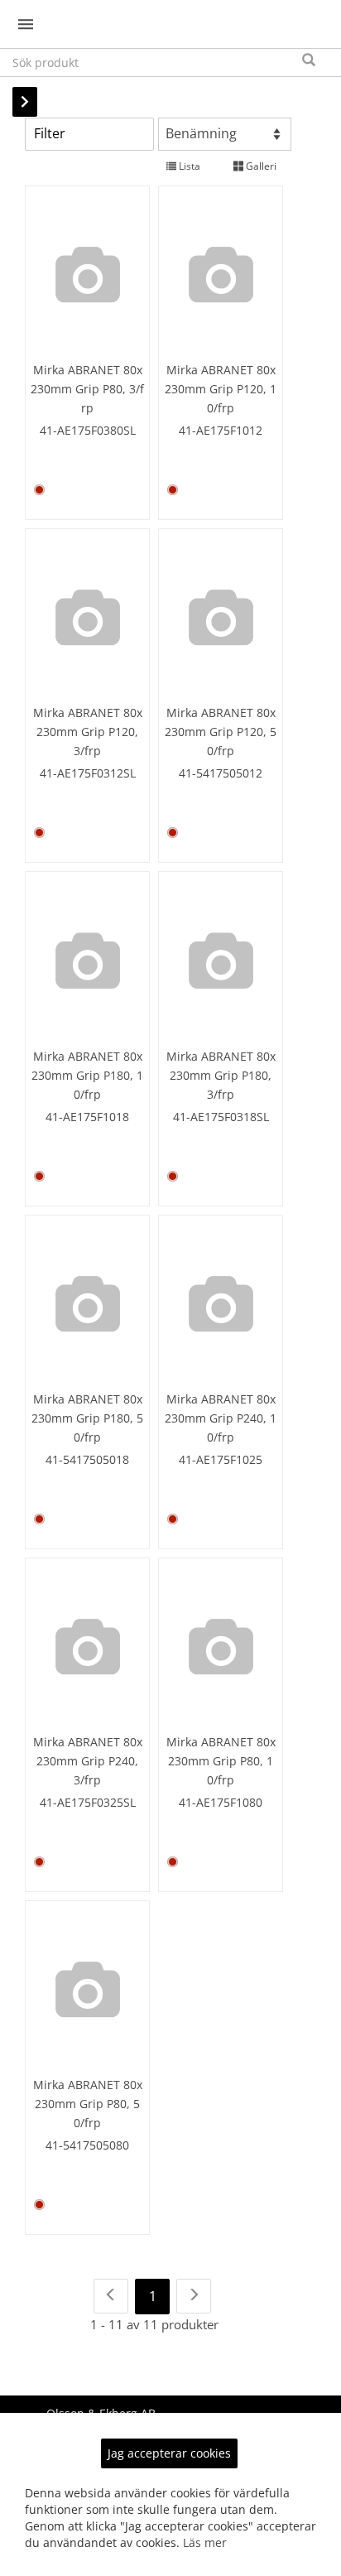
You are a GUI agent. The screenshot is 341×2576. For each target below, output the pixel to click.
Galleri (260, 166)
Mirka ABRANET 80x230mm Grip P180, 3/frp (221, 1075)
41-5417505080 (87, 2145)
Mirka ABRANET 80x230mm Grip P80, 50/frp (88, 2104)
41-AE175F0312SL (88, 773)
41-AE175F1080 (221, 1802)
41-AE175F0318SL (221, 1117)
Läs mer (205, 2542)
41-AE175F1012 (221, 430)
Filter (50, 133)
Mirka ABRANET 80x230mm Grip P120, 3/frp (88, 732)
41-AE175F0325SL (88, 1802)
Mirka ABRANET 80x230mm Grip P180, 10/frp (87, 1075)
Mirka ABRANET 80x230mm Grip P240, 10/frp (221, 1418)
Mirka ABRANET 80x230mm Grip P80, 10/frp (221, 1761)
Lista (188, 166)
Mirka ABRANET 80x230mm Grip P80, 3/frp (87, 389)
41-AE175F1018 (87, 1117)
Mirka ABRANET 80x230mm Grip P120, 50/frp (221, 732)
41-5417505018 (87, 1459)
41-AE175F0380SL (88, 430)
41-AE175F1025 (221, 1459)
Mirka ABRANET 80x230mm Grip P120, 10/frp (221, 389)
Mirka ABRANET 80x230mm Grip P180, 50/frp (87, 1418)
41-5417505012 (221, 773)
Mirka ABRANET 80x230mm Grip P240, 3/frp (88, 1761)
